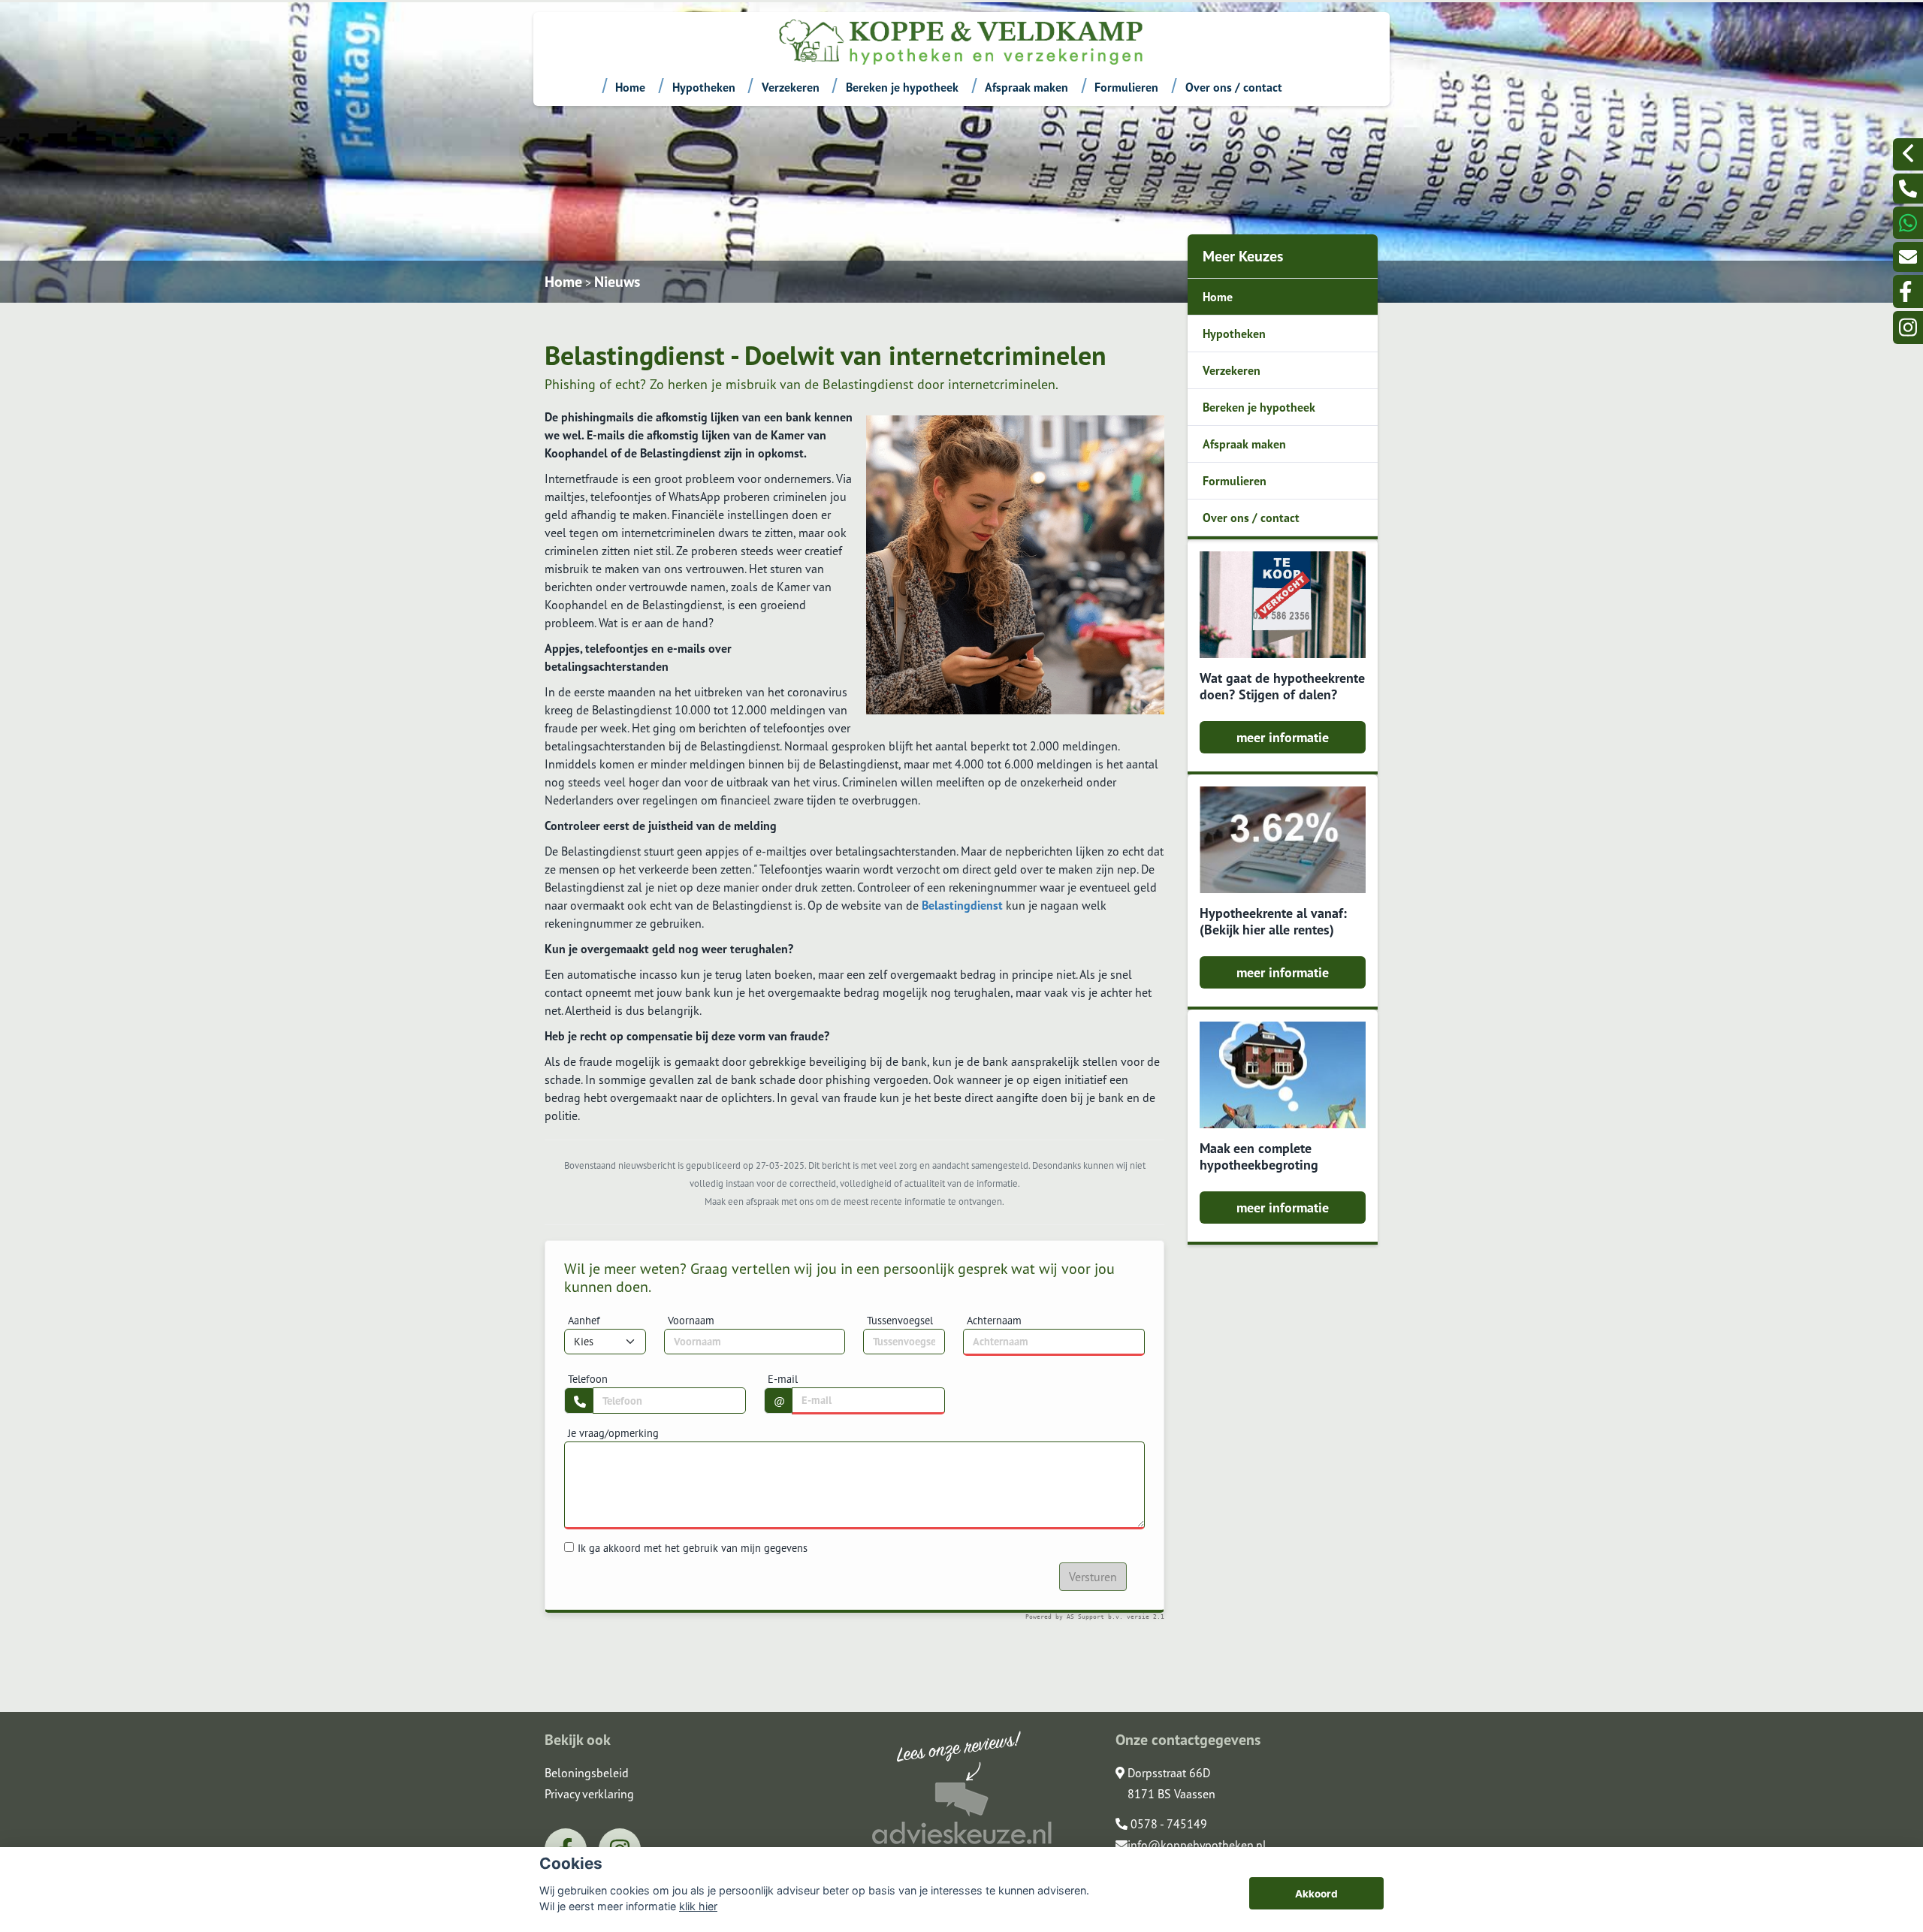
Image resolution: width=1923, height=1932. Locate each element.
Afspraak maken (1026, 87)
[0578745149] (1908, 223)
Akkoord (1316, 1894)
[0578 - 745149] (1908, 189)
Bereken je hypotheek (902, 87)
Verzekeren (791, 87)
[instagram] (1908, 327)
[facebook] (1908, 291)
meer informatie (1283, 737)
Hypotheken (704, 87)
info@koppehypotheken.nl (1197, 1845)
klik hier (698, 1906)
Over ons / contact (1234, 87)
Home (630, 87)
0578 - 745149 (1167, 1824)
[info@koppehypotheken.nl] (1908, 257)
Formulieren (1126, 87)
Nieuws (617, 282)
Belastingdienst (962, 905)
